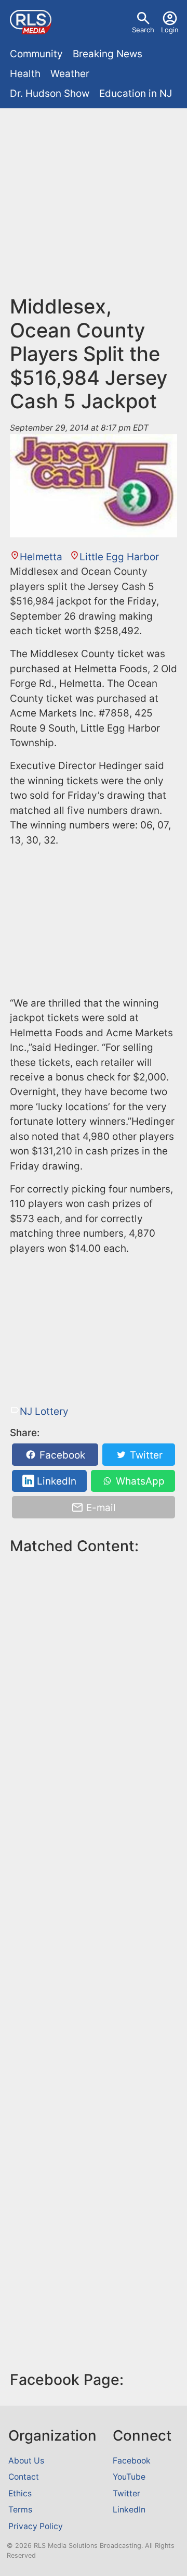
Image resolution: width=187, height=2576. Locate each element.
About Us (26, 2461)
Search (143, 30)
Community (36, 54)
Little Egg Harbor (119, 557)
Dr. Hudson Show (50, 93)
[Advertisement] (94, 206)
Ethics (20, 2493)
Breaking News (108, 54)
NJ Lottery (44, 1411)
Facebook (61, 1455)
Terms (20, 2510)
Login (170, 30)
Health (25, 74)
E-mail (100, 1508)
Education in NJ (136, 93)
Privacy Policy (36, 2526)
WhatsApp (139, 1481)
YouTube (129, 2477)
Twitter (145, 1455)
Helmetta (41, 557)
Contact (24, 2477)
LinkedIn (55, 1481)
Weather (70, 74)
